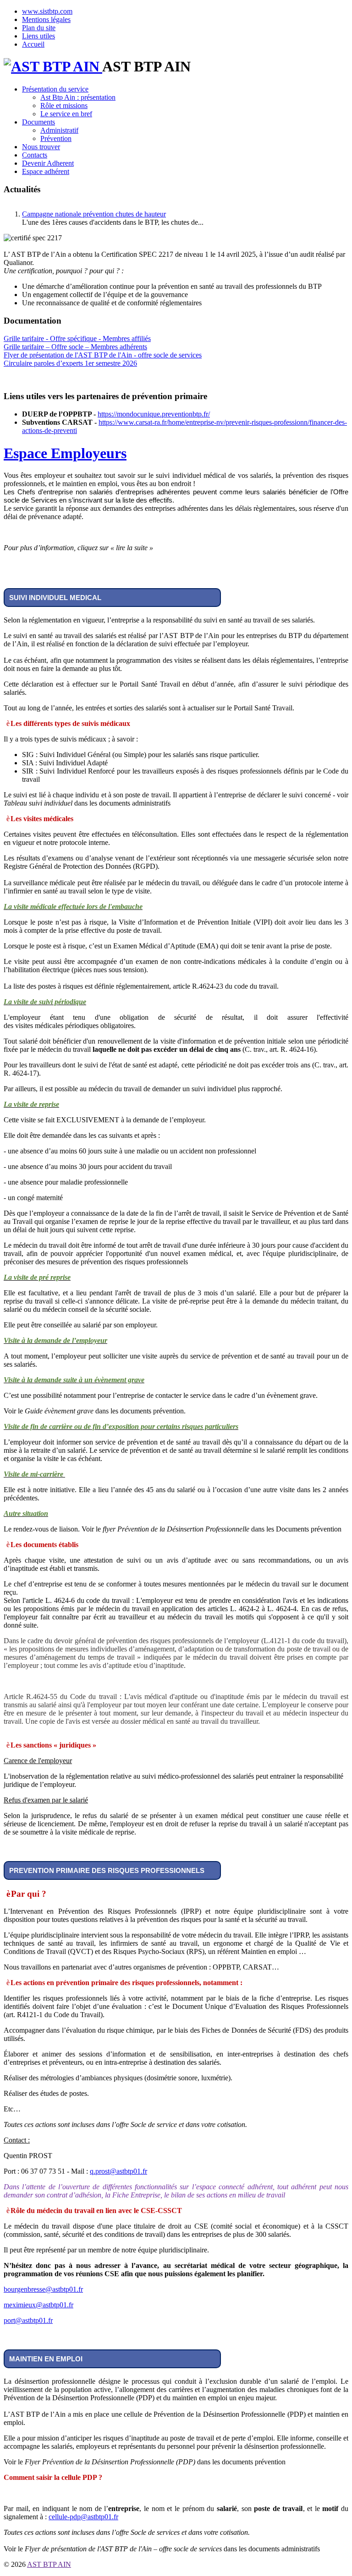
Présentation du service (55, 89)
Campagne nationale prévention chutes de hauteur (94, 214)
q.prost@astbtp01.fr (118, 2171)
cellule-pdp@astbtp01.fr (83, 2517)
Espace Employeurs (65, 453)
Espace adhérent (46, 171)
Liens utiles (38, 36)
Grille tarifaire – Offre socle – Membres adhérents (75, 347)
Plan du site (39, 28)
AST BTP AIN (49, 2564)
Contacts (35, 155)
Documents (38, 122)
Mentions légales (46, 19)
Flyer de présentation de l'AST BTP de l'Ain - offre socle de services (103, 355)
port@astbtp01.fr (28, 2320)
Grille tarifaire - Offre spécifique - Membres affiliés (77, 338)
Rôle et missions (64, 106)
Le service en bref (66, 114)
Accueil (33, 44)
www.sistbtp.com (47, 11)
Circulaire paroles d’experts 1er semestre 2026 (70, 363)
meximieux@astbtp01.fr (38, 2305)
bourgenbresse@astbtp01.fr (43, 2289)
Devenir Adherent (48, 163)
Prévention (56, 138)
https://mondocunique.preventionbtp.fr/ (154, 414)
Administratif (59, 130)
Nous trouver (41, 147)
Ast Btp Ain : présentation (78, 97)
